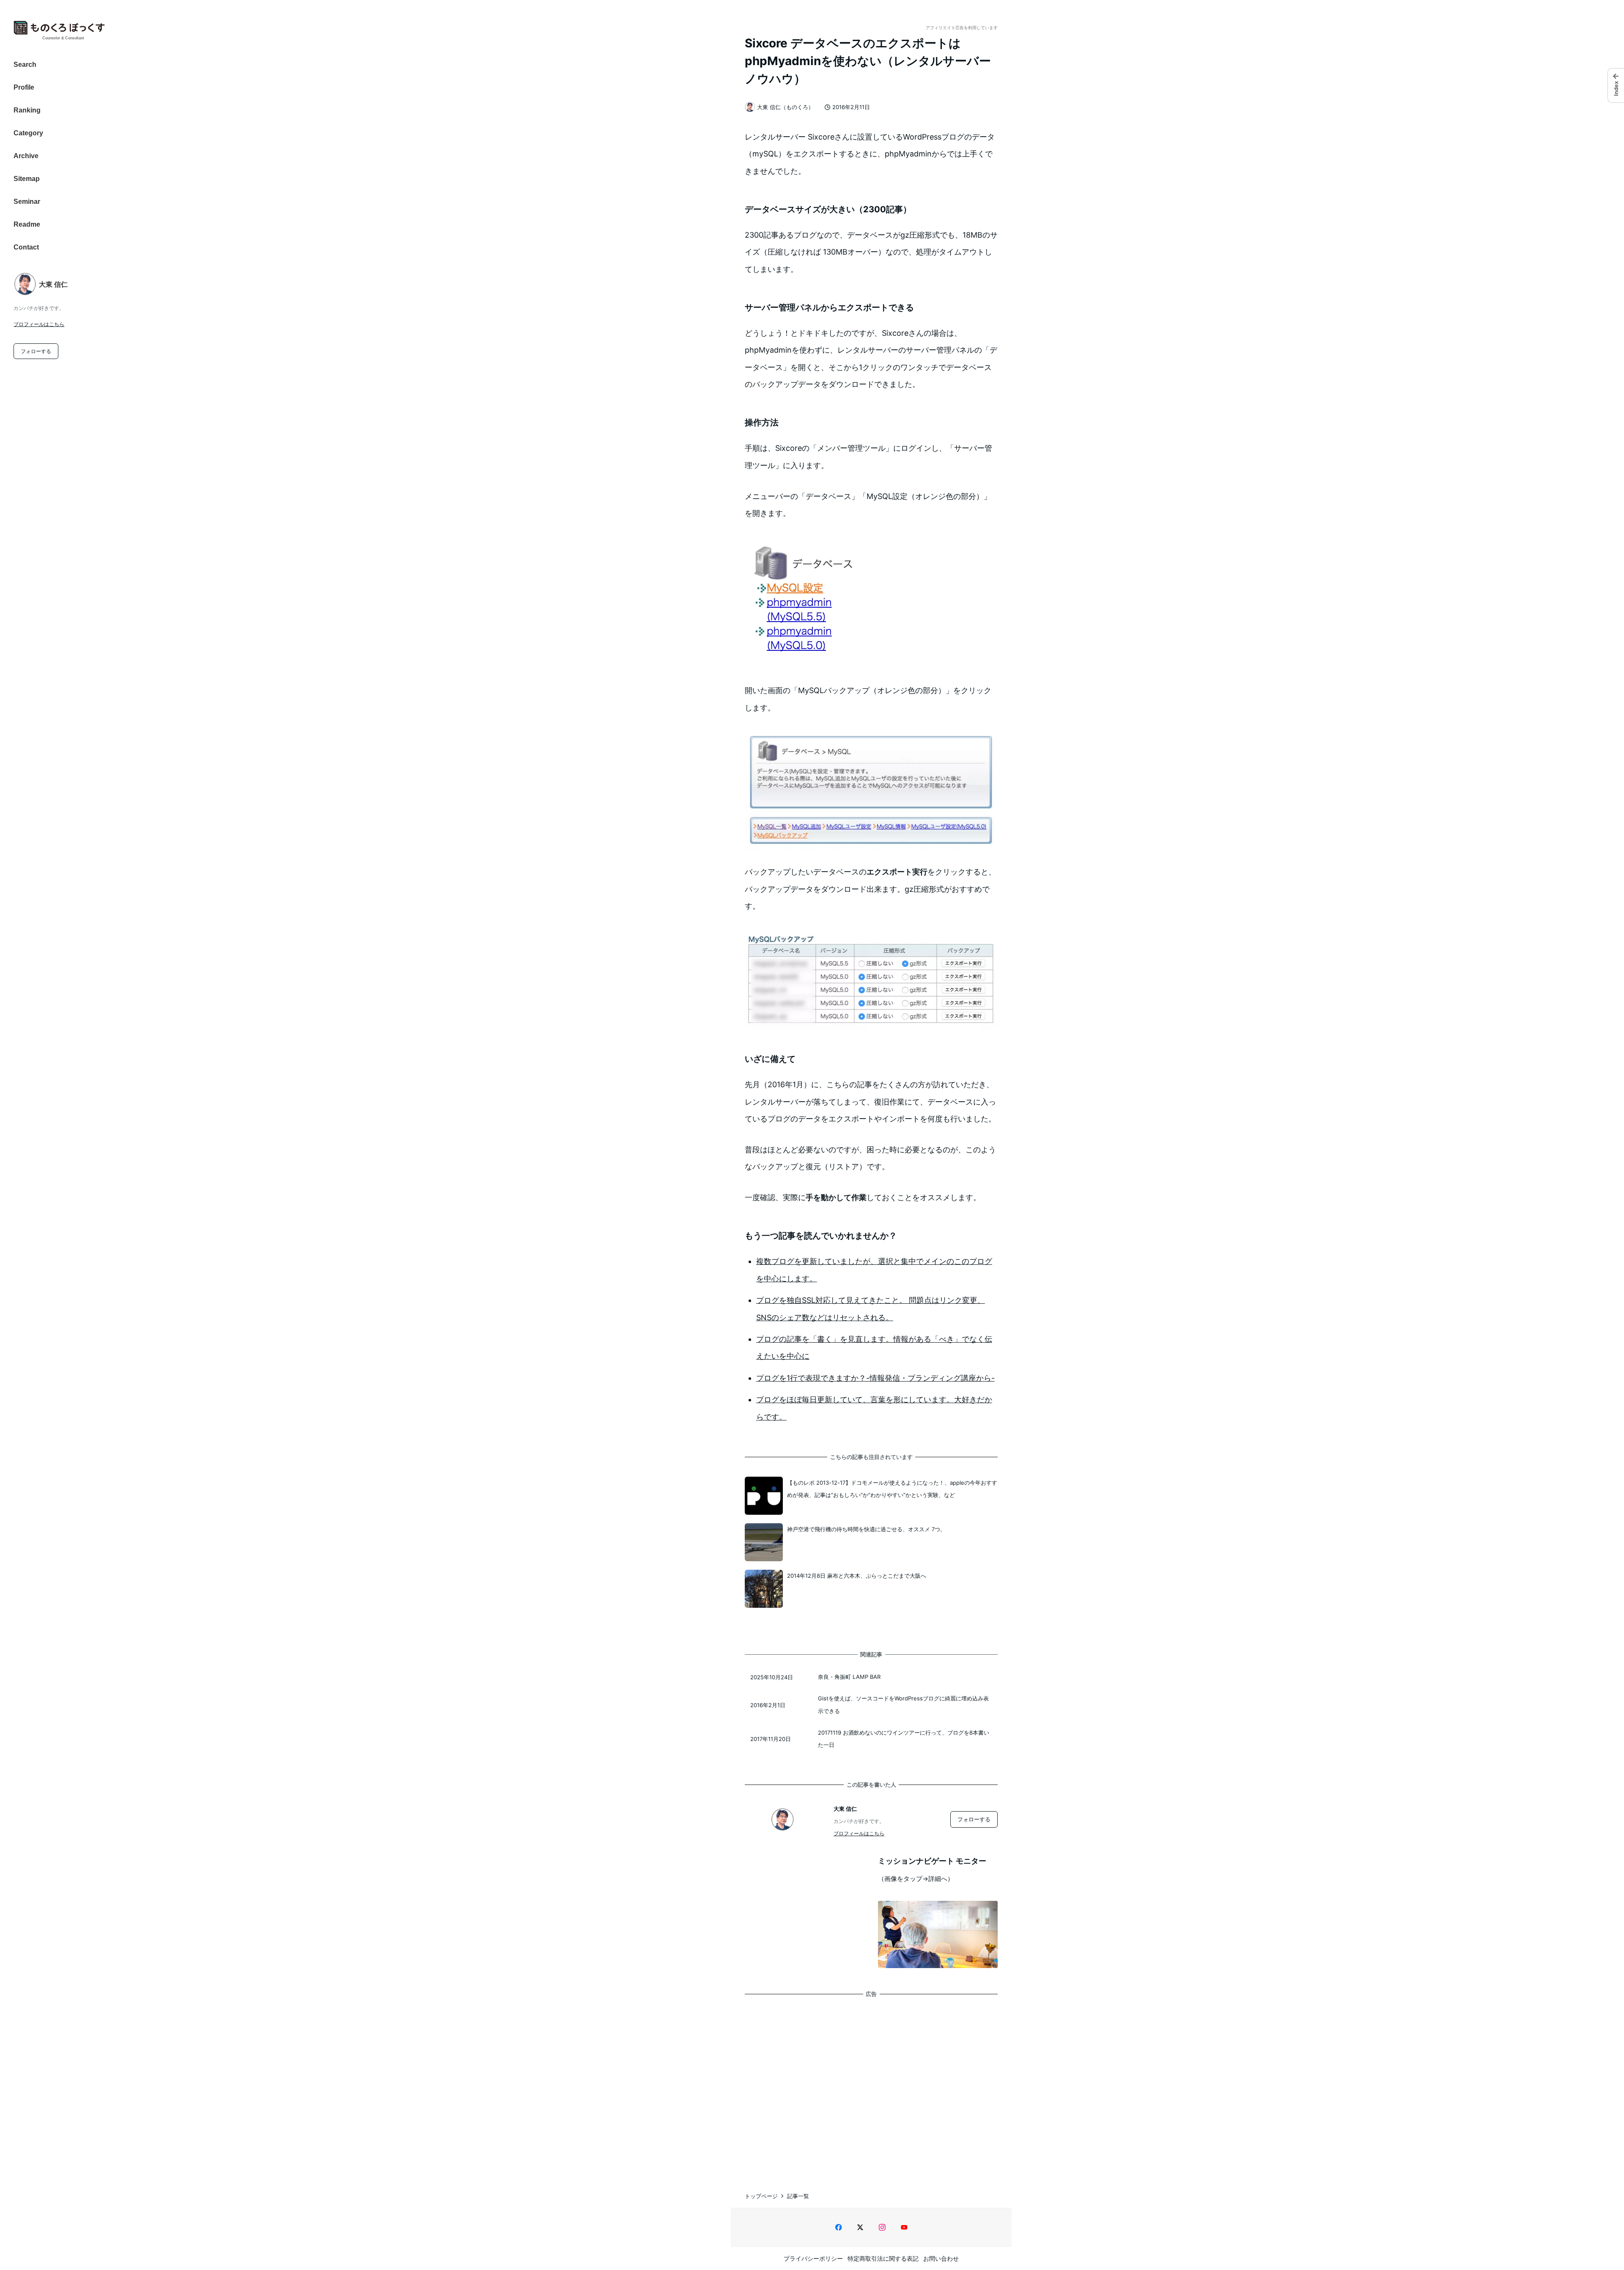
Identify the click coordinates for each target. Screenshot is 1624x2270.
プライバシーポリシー (813, 2258)
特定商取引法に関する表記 (883, 2258)
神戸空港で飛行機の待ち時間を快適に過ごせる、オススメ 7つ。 (866, 1529)
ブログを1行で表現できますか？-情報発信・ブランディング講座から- (875, 1378)
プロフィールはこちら (39, 324)
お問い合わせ (941, 2258)
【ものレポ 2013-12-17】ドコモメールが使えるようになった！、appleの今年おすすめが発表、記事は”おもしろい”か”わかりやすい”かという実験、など (892, 1489)
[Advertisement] (871, 2086)
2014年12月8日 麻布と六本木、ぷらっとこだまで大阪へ (857, 1576)
